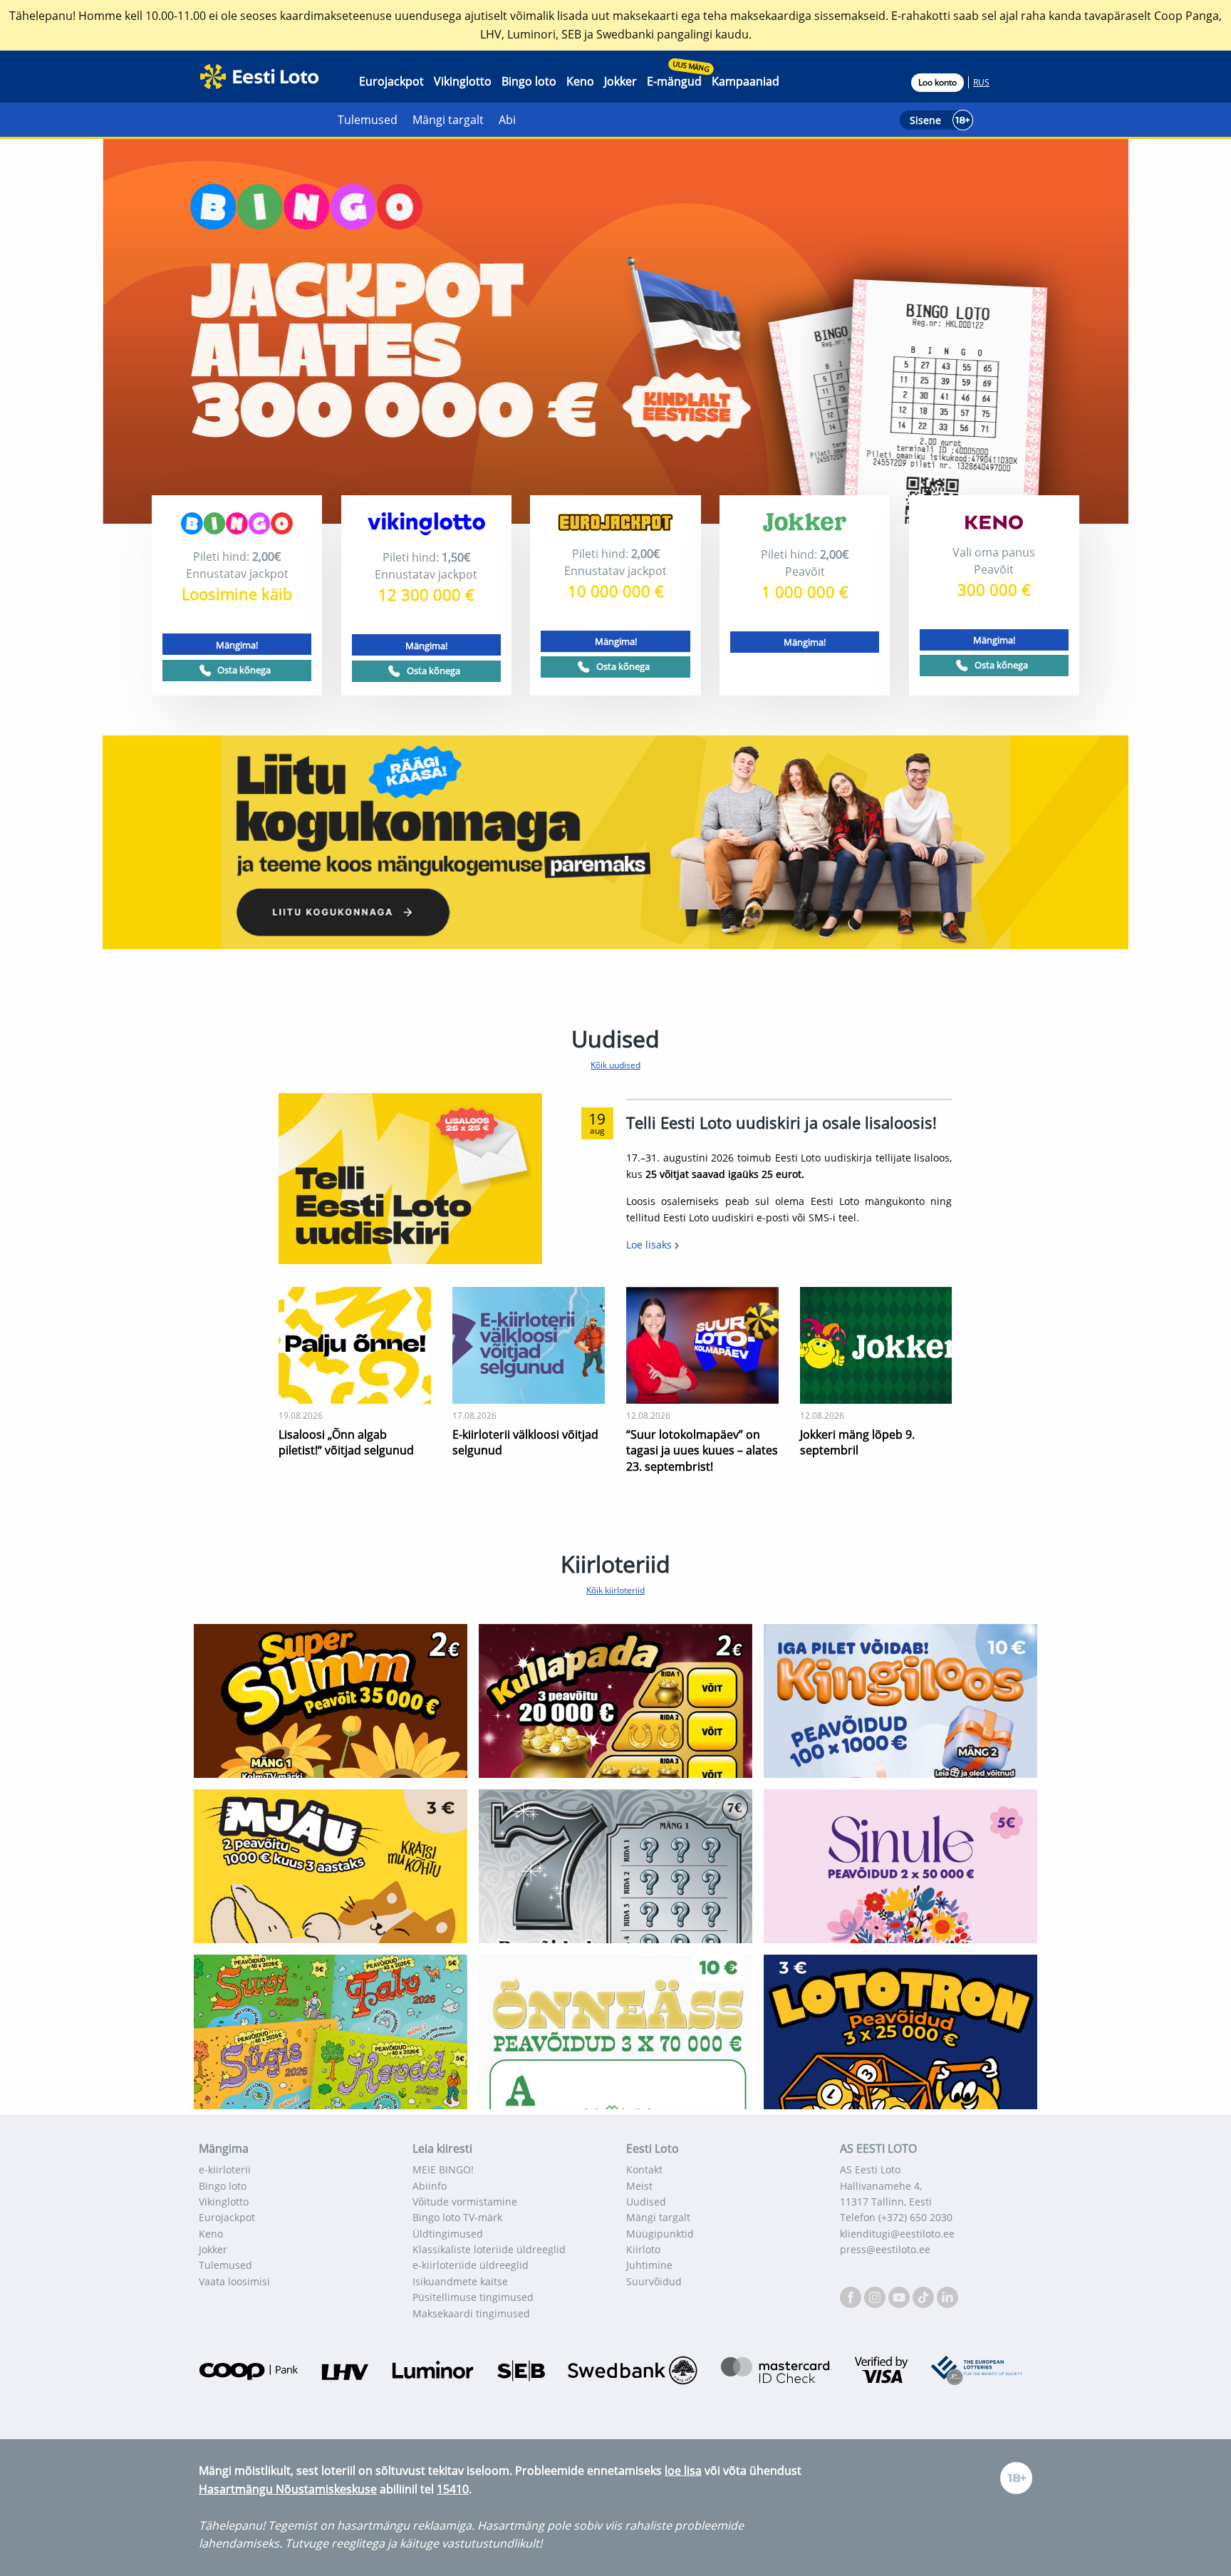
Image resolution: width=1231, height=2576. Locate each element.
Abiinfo (430, 2186)
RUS (981, 82)
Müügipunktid (660, 2234)
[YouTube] (900, 2296)
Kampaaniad (746, 81)
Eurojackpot (391, 81)
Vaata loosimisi (234, 2281)
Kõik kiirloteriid (615, 1590)
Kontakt (644, 2169)
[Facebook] (852, 2296)
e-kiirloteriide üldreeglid (471, 2265)
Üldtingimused (448, 2234)
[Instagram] (876, 2296)
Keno (580, 81)
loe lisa (683, 2471)
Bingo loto (529, 81)
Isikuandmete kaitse (460, 2281)
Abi (507, 120)
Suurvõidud (654, 2281)
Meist (639, 2186)
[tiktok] (925, 2296)
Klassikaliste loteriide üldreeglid (489, 2249)
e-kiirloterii (225, 2169)
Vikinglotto (463, 81)
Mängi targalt (448, 120)
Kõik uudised (615, 1065)
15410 (453, 2489)
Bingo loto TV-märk (457, 2217)
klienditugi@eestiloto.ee (897, 2234)
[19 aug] (410, 1177)
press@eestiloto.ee (885, 2249)
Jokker (620, 81)
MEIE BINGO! (443, 2169)
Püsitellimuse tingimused (473, 2297)
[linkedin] (947, 2296)
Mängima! (237, 645)
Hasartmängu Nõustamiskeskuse (288, 2489)
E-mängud (674, 81)
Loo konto (937, 82)
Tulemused (368, 120)
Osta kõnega (244, 670)
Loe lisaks (650, 1245)
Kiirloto (643, 2249)
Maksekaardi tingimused (471, 2313)
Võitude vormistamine (465, 2202)
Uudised (646, 2202)
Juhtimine (649, 2265)
